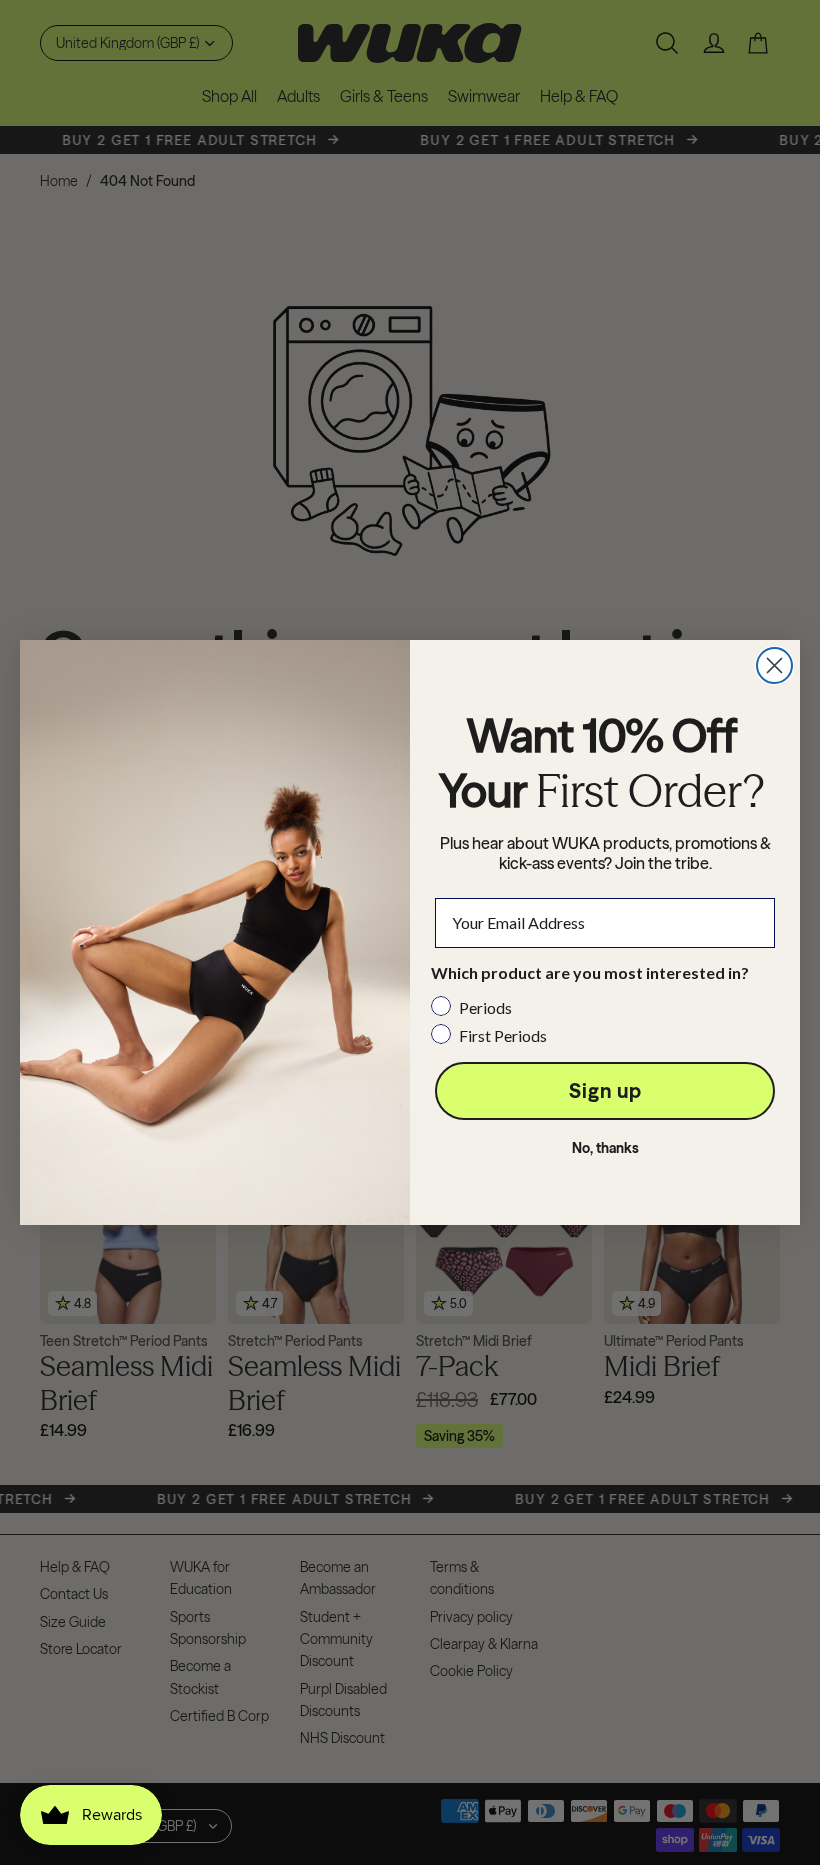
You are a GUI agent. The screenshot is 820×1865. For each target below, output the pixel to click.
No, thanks (605, 1148)
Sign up (605, 1090)
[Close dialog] (774, 665)
